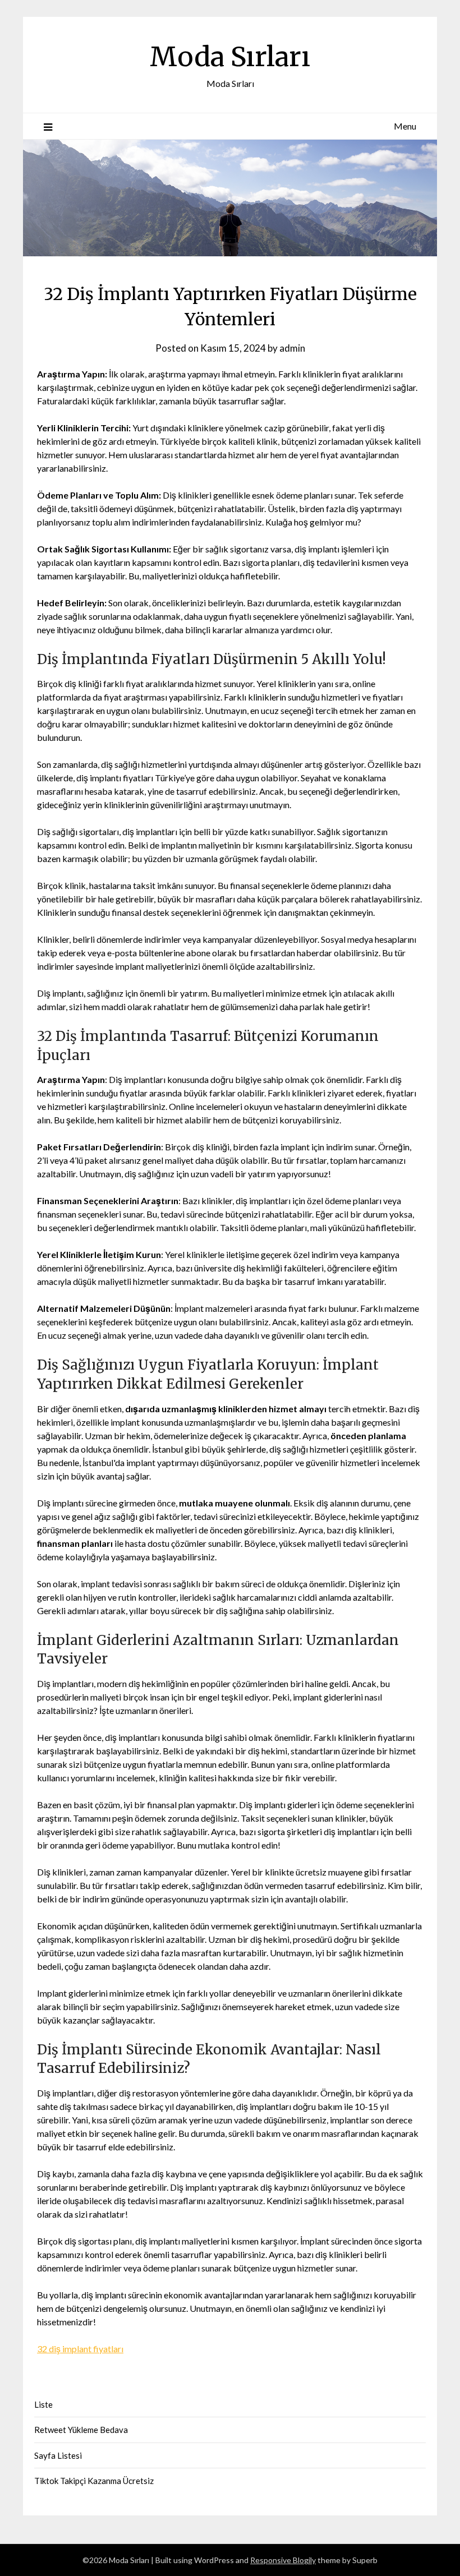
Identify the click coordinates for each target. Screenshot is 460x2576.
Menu (405, 126)
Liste (43, 2404)
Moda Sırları (230, 57)
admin (292, 348)
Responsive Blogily (283, 2560)
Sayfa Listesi (58, 2455)
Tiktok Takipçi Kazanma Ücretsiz (94, 2481)
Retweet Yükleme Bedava (81, 2430)
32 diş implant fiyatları (80, 2349)
